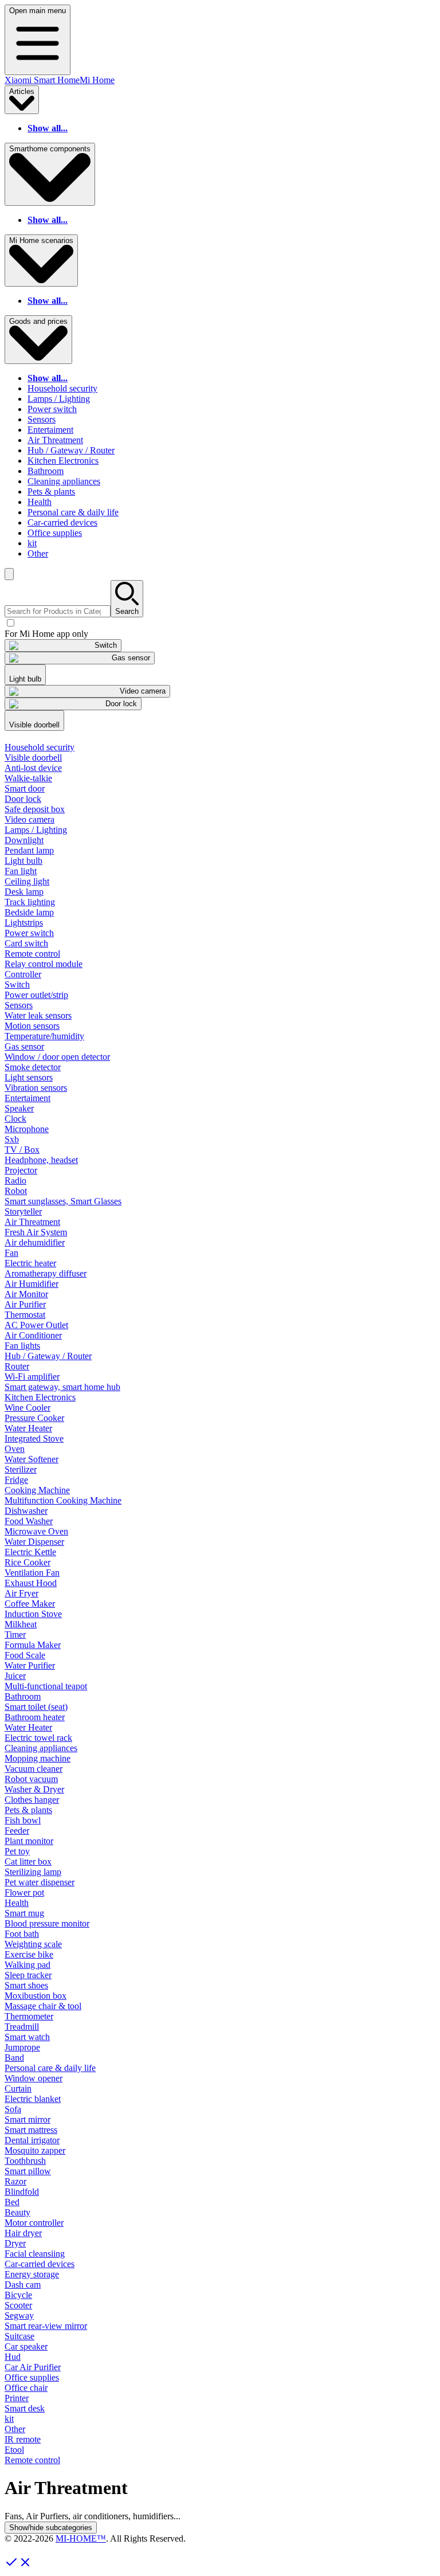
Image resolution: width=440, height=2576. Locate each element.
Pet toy (17, 1851)
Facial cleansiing (35, 2254)
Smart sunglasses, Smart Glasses (63, 1201)
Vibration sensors (36, 1088)
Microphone (27, 1129)
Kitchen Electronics (63, 461)
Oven (15, 1449)
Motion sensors (32, 1026)
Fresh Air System (36, 1232)
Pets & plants (51, 492)
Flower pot (24, 1892)
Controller (23, 974)
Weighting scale (33, 1944)
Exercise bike (29, 1954)
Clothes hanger (32, 1800)
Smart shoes (26, 1985)
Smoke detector (33, 1067)
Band (14, 2058)
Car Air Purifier (33, 2367)
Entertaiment (50, 430)
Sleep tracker (28, 1975)
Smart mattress (31, 2130)
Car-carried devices (62, 522)
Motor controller (34, 2223)
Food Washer (29, 1521)
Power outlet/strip (36, 995)
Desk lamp (24, 892)
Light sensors (29, 1077)
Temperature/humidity (44, 1036)
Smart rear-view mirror (46, 2326)
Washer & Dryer (34, 1789)
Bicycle (18, 2295)
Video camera (30, 819)
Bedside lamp (29, 912)
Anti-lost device (33, 768)
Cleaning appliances (64, 481)
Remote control (32, 954)
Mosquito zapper (35, 2150)
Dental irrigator (32, 2140)
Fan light (21, 871)
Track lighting (30, 902)
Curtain (18, 2088)
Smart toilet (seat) (36, 1707)
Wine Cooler (27, 1408)
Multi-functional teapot (46, 1686)
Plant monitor (29, 1841)
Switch (17, 984)
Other (38, 553)
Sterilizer (21, 1469)
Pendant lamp (29, 850)
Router (17, 1366)
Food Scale (25, 1655)
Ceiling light (27, 881)
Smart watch (27, 2037)
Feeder (17, 1831)
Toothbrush (25, 2161)
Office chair (26, 2388)
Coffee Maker (30, 1604)
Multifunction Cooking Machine (63, 1500)
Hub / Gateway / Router (71, 450)
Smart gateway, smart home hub (62, 1387)
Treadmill (22, 2027)
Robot (16, 1191)
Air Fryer (21, 1593)
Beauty (17, 2212)
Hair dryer (23, 2233)
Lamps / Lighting (59, 399)
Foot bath (22, 1934)
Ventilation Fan (32, 1573)
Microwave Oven (36, 1531)
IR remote (23, 2439)
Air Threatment (55, 440)
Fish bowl (23, 1820)
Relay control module (44, 964)
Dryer (15, 2243)
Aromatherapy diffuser (46, 1273)
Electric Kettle (30, 1552)
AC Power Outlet (36, 1325)
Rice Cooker (27, 1562)
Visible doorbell (33, 757)
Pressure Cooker (34, 1418)
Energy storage (32, 2274)
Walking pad (27, 1965)
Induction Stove (33, 1614)
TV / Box (22, 1150)
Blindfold (22, 2192)
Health (40, 502)
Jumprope (22, 2047)
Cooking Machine (37, 1490)
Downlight (24, 840)
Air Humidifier (32, 1284)
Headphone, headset (41, 1160)
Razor (15, 2181)
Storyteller (23, 1211)
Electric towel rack (38, 1738)
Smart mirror (27, 2119)
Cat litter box (28, 1861)
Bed (12, 2202)
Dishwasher (26, 1511)
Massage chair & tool (43, 2006)
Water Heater (28, 1428)
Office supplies (55, 533)
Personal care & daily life (73, 512)
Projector (21, 1170)
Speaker (19, 1108)
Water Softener (32, 1459)
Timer (15, 1635)
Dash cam (23, 2285)
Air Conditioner (33, 1335)
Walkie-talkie (28, 778)
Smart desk (25, 2408)
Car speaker (26, 2346)
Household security (62, 388)
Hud (13, 2357)
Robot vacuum (31, 1779)
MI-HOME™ (81, 2538)
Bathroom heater (35, 1717)
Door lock (23, 799)
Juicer (15, 1676)
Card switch (26, 943)
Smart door (25, 788)
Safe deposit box (35, 809)
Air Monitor (26, 1294)
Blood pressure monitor (47, 1923)
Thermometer (29, 2016)
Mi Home (97, 80)
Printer (17, 2398)
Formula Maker (33, 1645)
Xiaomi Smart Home (42, 80)
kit (32, 543)
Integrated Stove (34, 1438)
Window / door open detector (57, 1057)
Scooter (18, 2305)
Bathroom (46, 471)
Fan (11, 1253)
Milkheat (21, 1624)
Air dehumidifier (35, 1242)
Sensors (42, 419)
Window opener (34, 2078)
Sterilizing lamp (33, 1872)
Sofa (13, 2109)
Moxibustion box (36, 1996)
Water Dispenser (34, 1542)
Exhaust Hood (31, 1583)
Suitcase (19, 2336)
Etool (14, 2450)
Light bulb (23, 861)
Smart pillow (28, 2171)
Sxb (12, 1139)
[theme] (9, 574)
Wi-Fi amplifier (32, 1377)
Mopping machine (38, 1758)
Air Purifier (25, 1304)
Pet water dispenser (40, 1882)
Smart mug (24, 1913)
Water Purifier (30, 1665)
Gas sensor (24, 1046)
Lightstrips (24, 923)
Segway (19, 2315)
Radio (15, 1181)
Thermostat (25, 1315)
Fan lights (22, 1346)
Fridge (16, 1480)
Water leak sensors (38, 1015)
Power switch (52, 409)
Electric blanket (33, 2099)
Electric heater (30, 1263)
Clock (15, 1119)
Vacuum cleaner (34, 1769)
